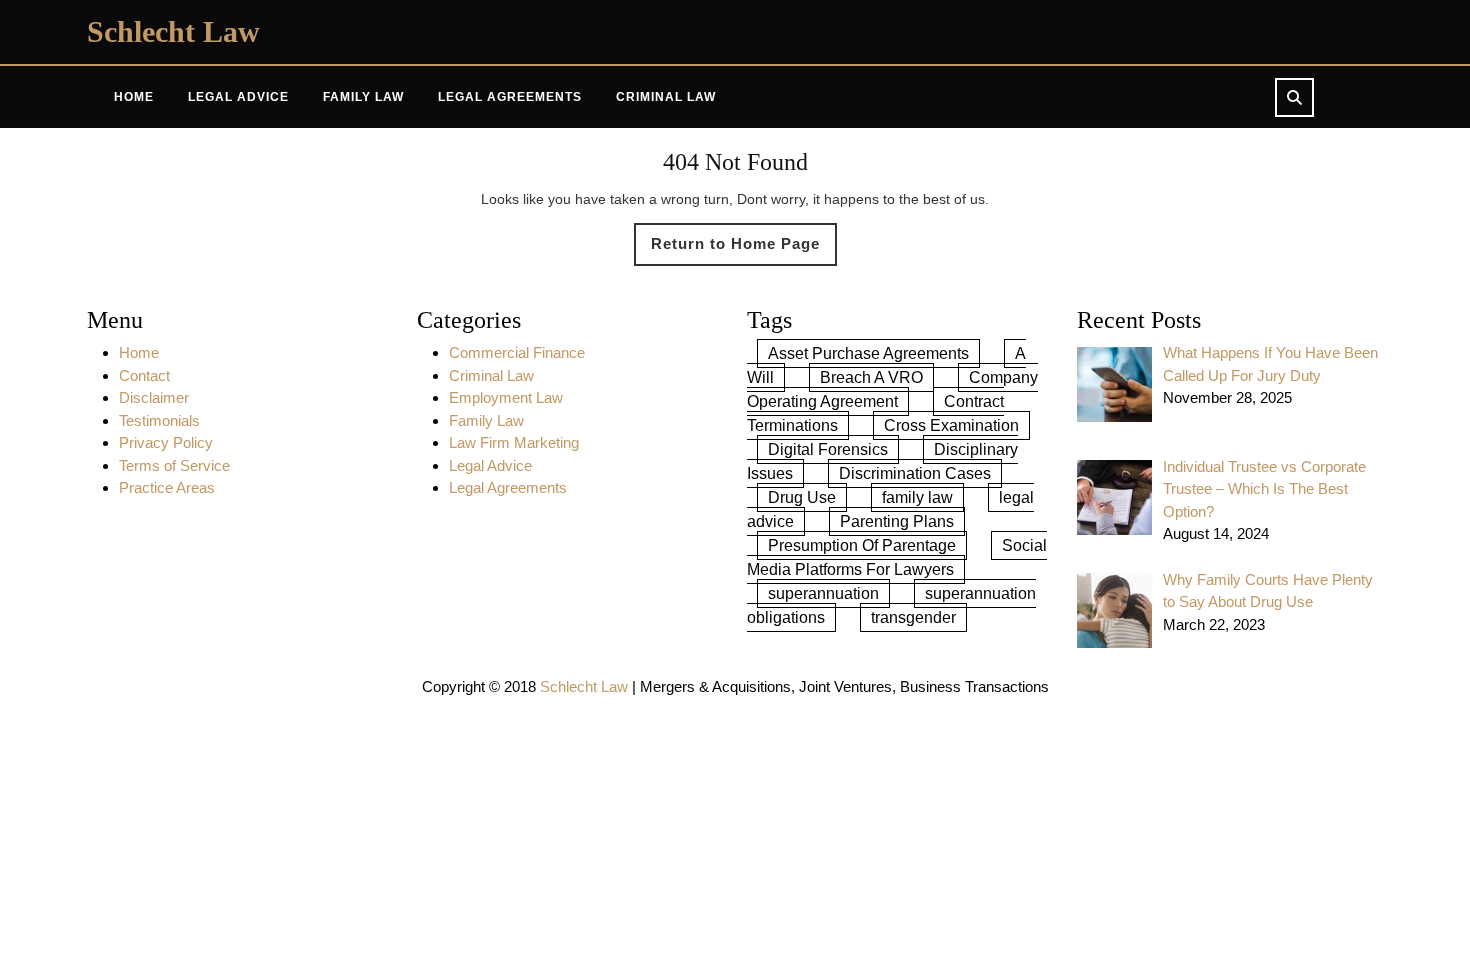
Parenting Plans (897, 521)
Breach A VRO (871, 377)
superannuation (823, 593)
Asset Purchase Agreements (868, 353)
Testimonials (159, 420)
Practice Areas (167, 487)
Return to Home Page (744, 250)
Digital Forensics (828, 449)
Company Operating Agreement (892, 389)
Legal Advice (238, 97)
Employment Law (506, 397)
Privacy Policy (166, 442)
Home (134, 97)
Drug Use (802, 497)
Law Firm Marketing (514, 442)
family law (917, 497)
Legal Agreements (510, 97)
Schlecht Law (173, 31)
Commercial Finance (517, 352)
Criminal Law (666, 97)
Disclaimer (154, 397)
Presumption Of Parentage (862, 545)
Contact (144, 375)
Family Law (363, 97)
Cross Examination (951, 425)
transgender (913, 617)
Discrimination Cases (915, 473)
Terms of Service (174, 465)
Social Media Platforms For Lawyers (897, 557)
